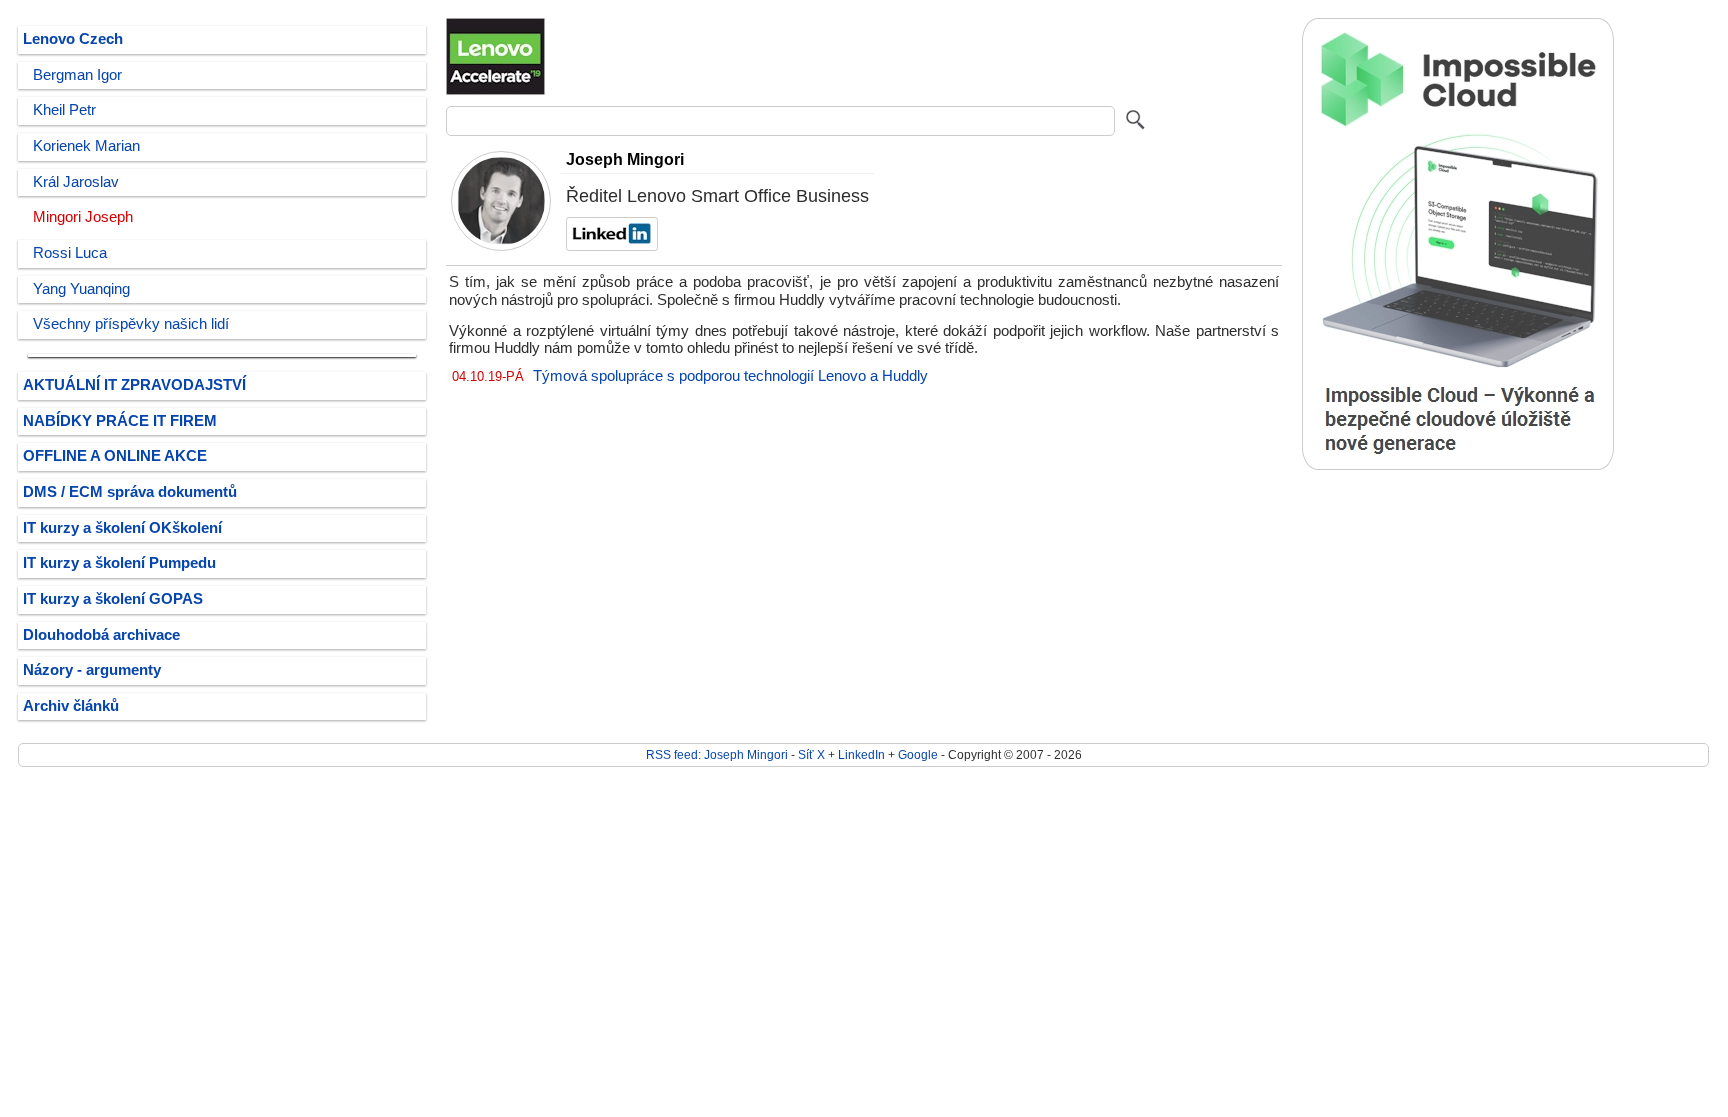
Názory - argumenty (92, 670)
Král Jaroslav (76, 182)
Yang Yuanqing (81, 289)
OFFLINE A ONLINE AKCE (115, 456)
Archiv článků (71, 706)
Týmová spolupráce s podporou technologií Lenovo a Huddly (730, 376)
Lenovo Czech (73, 39)
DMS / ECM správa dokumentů (130, 492)
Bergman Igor (77, 75)
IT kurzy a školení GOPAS (113, 599)
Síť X (811, 754)
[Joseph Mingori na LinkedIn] (609, 246)
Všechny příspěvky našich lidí (131, 324)
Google (918, 754)
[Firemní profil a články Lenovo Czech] (496, 91)
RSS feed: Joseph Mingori (717, 754)
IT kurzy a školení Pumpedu (119, 563)
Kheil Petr (64, 110)
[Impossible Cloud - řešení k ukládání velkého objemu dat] (1458, 465)
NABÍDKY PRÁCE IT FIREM (120, 421)
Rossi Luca (70, 253)
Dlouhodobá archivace (101, 635)
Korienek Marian (86, 146)
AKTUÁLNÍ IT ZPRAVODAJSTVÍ (134, 385)
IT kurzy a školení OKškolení (122, 528)
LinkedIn (861, 754)
